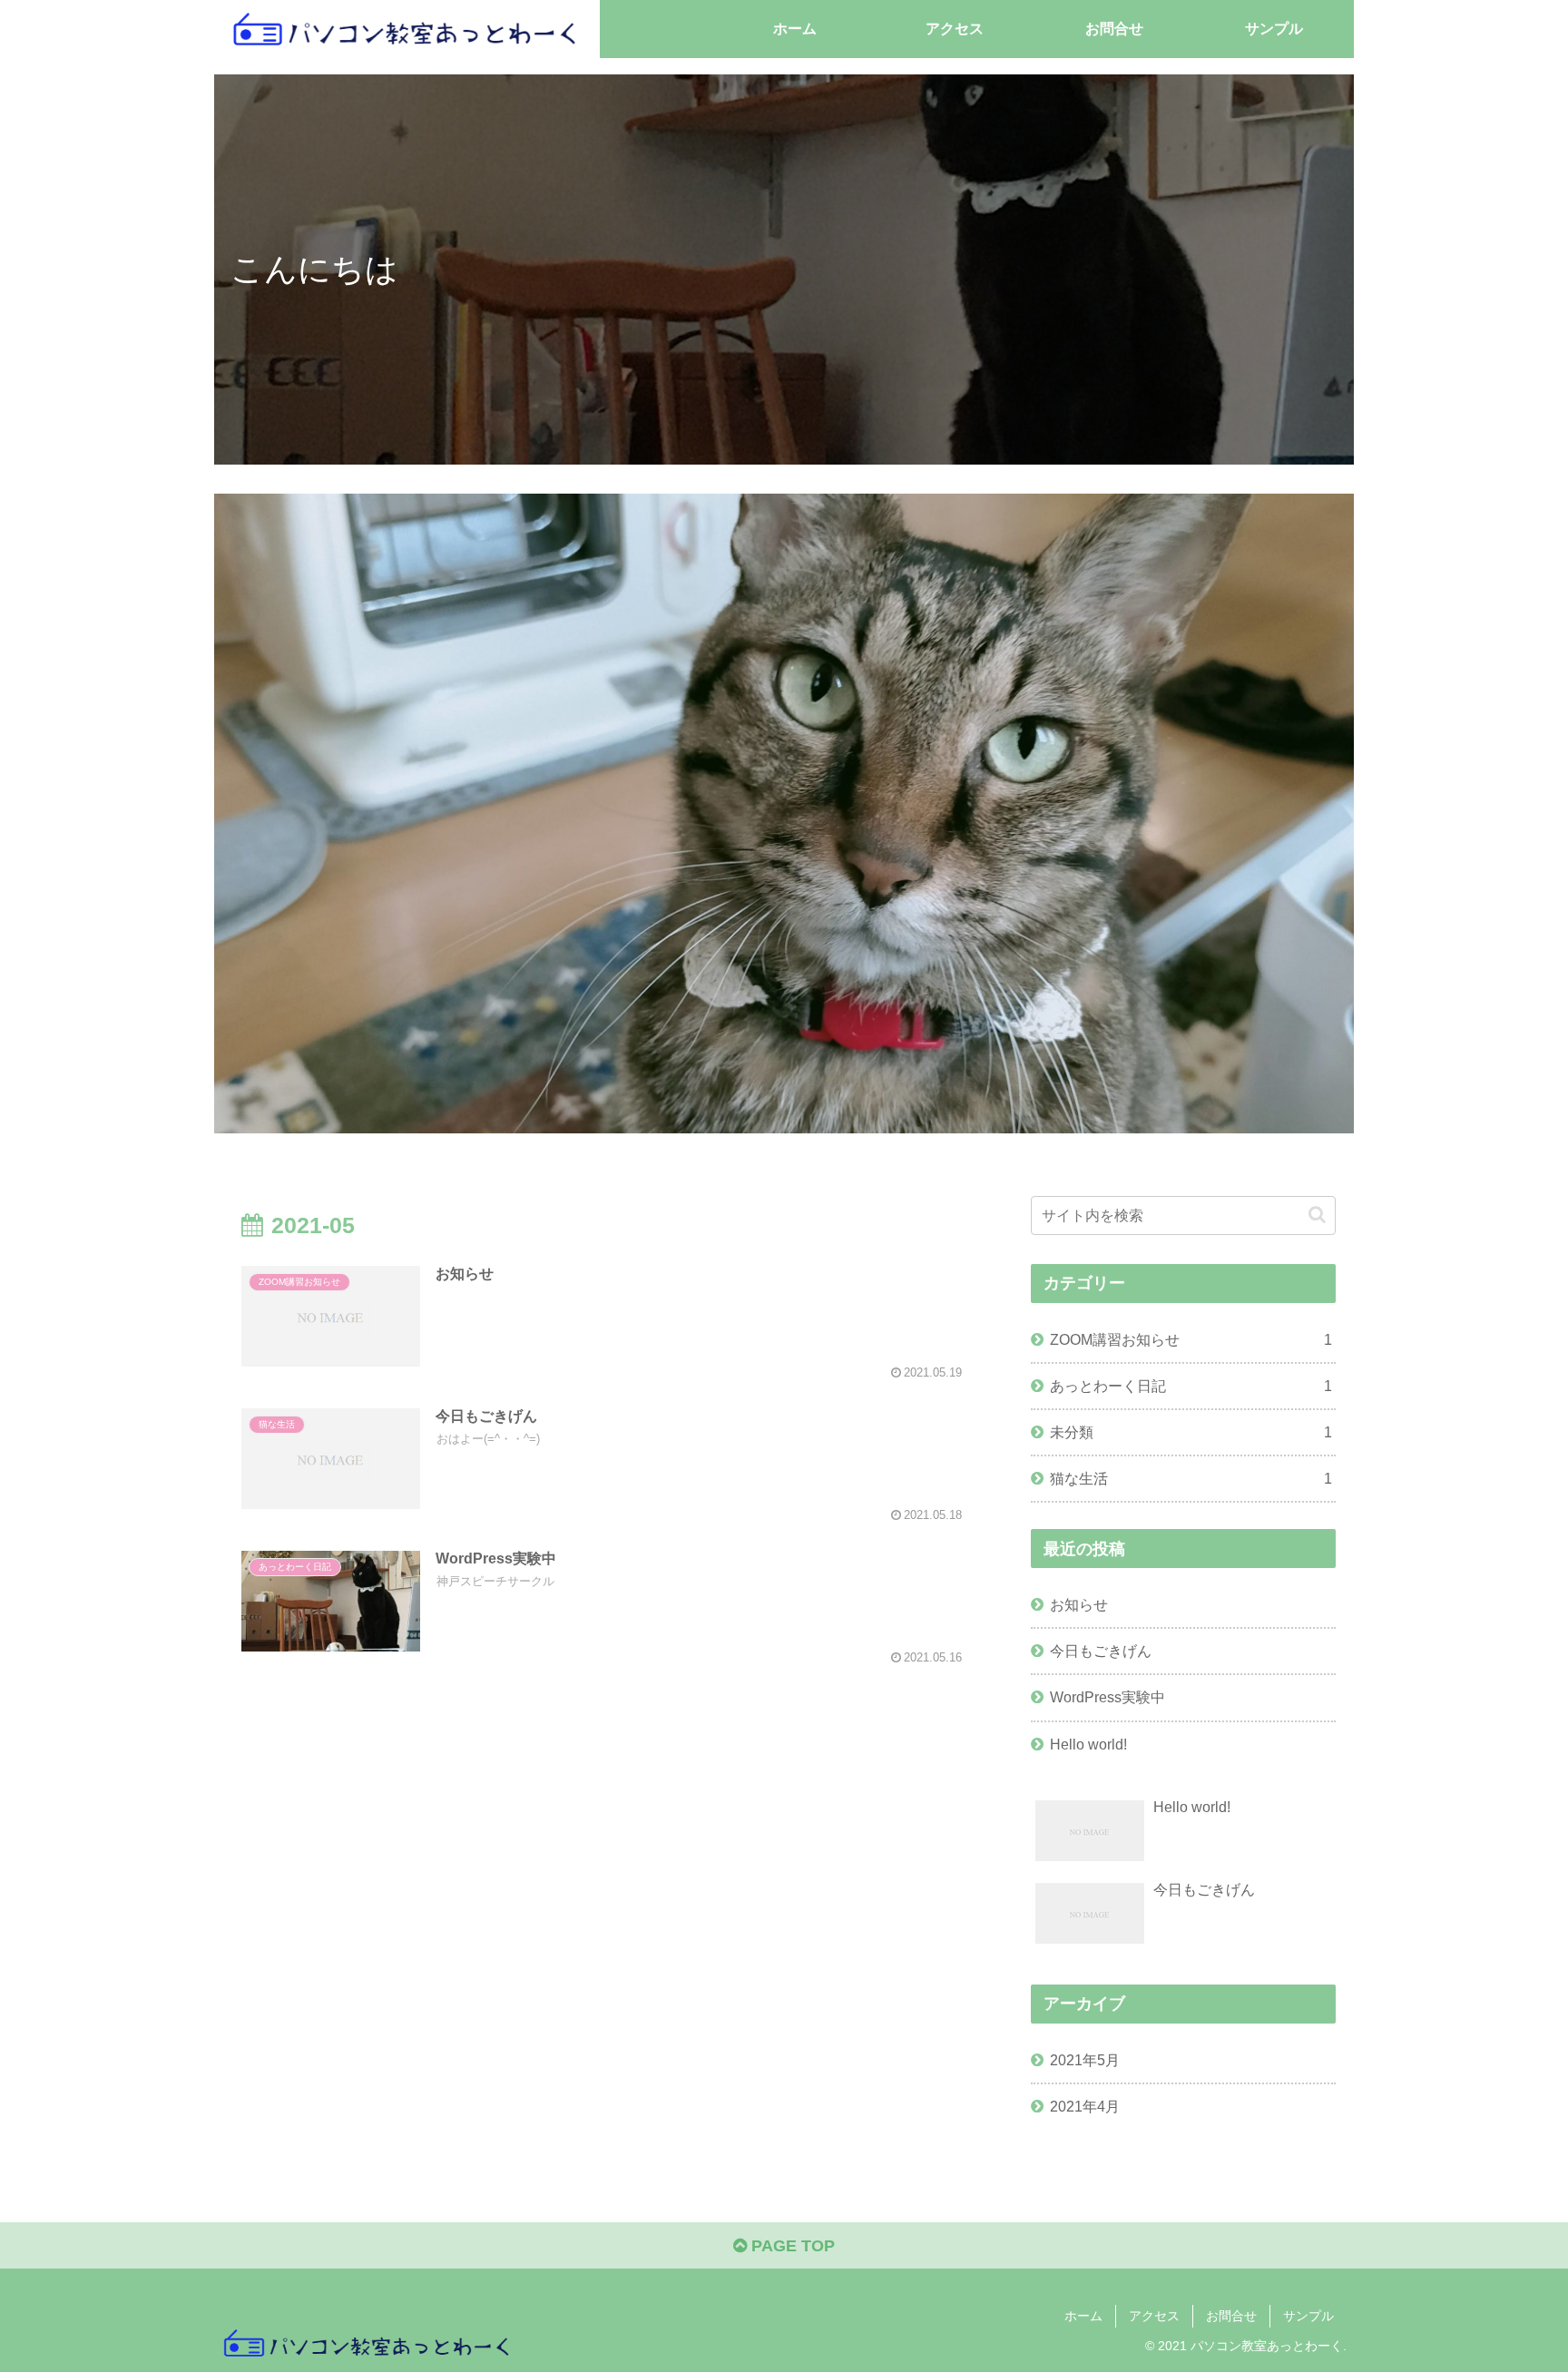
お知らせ (1079, 1604)
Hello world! (1088, 1744)
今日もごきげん (1101, 1651)
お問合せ (1231, 2316)
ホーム (1083, 2316)
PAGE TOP (791, 2246)
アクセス (1154, 2316)
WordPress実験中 (1107, 1697)
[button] (1317, 1215)
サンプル (1308, 2316)
